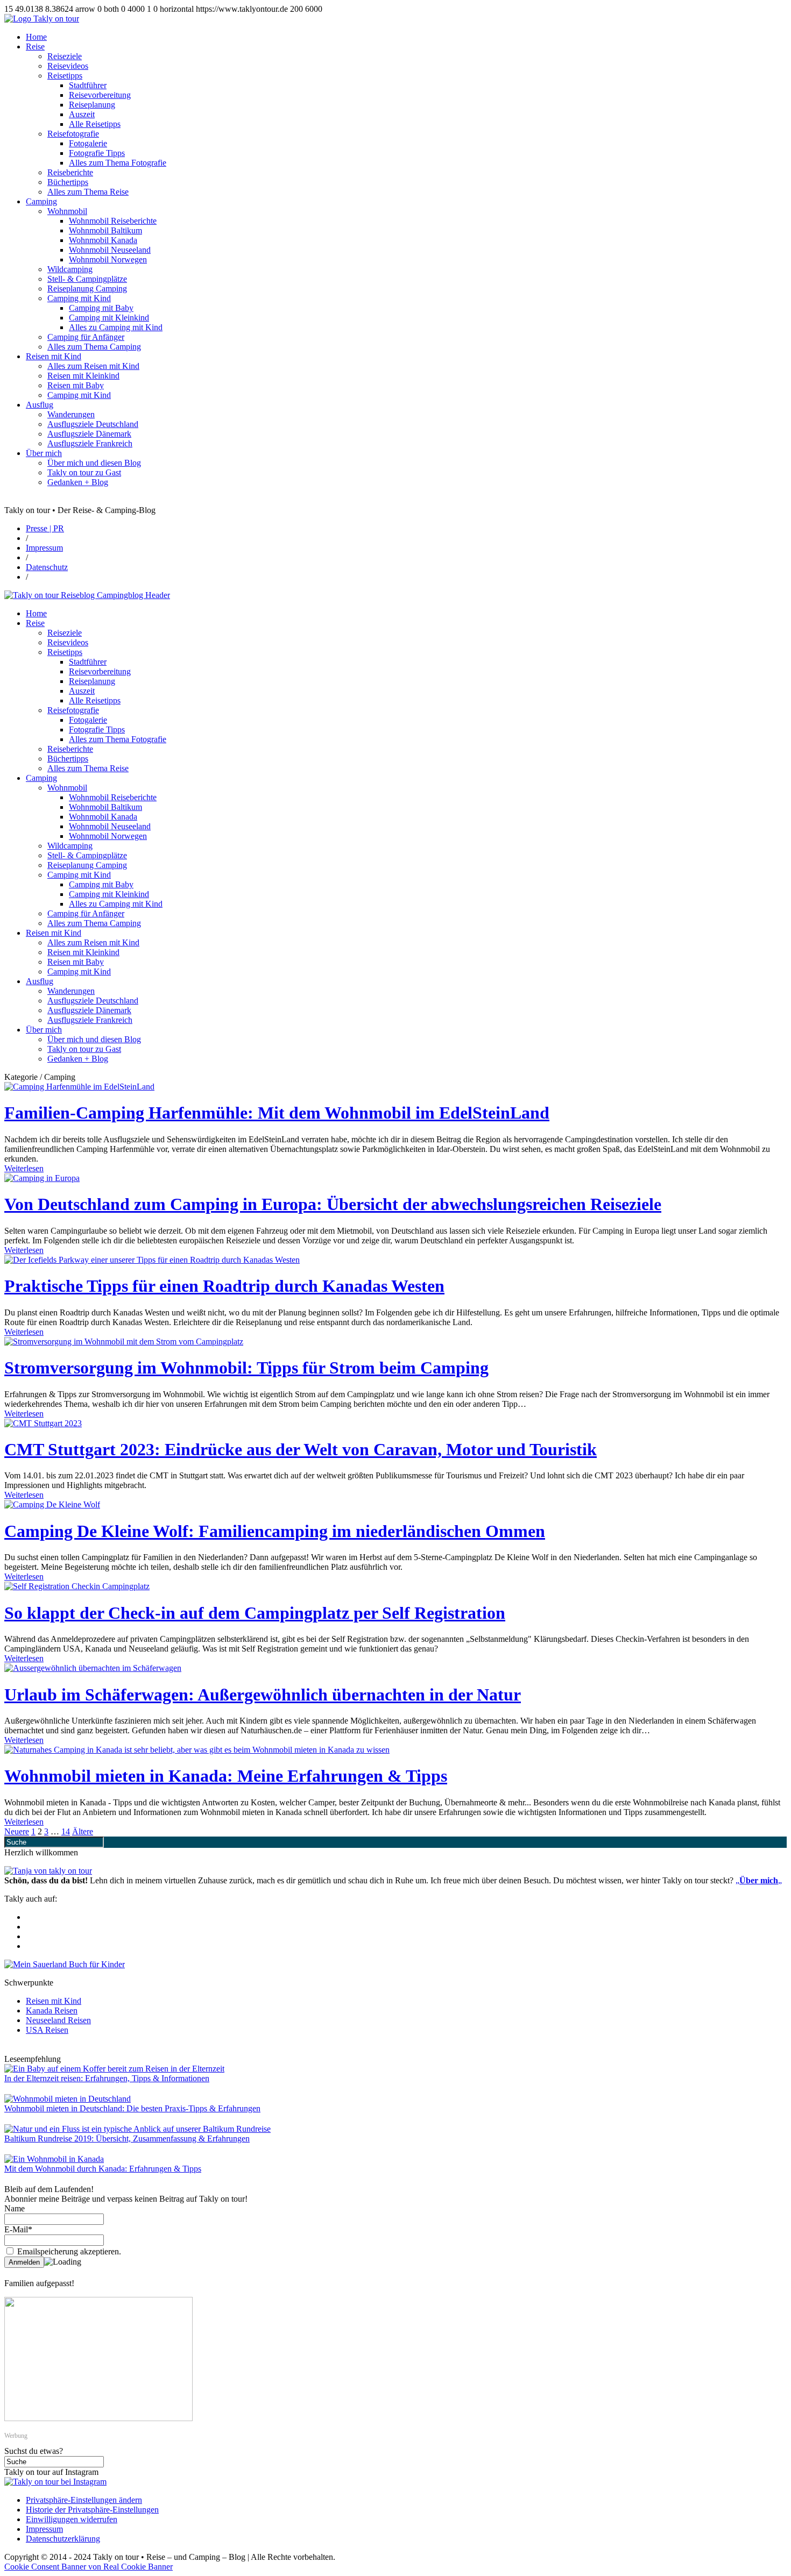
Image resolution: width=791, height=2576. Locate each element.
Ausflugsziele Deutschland (93, 424)
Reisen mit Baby (76, 385)
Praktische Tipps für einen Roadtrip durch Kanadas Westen (224, 1286)
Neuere (17, 1831)
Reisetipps (65, 76)
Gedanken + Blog (78, 482)
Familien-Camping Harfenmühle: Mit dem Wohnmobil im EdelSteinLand (277, 1113)
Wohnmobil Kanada (103, 240)
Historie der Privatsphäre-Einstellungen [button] (92, 2510)
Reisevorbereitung (100, 95)
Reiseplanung (92, 105)
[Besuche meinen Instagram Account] (55, 2482)
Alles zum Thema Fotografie (118, 163)
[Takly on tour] (48, 1871)
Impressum (44, 548)
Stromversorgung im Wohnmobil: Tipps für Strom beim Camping (246, 1368)
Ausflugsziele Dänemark (89, 434)
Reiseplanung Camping (87, 289)
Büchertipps (68, 182)
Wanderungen (71, 414)
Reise (35, 47)
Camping (41, 201)
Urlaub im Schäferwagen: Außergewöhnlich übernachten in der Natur (263, 1695)
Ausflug (40, 405)
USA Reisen (47, 2030)
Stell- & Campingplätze (87, 279)
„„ (759, 1880)
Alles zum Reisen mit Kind (93, 366)
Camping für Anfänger (86, 337)
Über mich (44, 453)
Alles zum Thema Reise (88, 192)
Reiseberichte (70, 172)
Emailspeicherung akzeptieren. (68, 2251)
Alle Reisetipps (95, 124)
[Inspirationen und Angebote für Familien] (98, 2418)
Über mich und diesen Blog (94, 463)
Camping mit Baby (101, 308)
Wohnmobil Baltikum (105, 230)
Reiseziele (65, 56)
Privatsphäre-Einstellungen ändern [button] (84, 2500)
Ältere (83, 1831)
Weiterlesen (24, 1168)
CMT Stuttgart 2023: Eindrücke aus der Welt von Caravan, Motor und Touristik (301, 1449)
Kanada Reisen (52, 2011)
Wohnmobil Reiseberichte (113, 221)
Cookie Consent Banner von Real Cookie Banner (89, 2567)
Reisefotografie (73, 134)
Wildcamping (70, 269)
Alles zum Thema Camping (94, 347)
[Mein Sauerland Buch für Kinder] (65, 1964)
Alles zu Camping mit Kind (116, 327)
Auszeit (82, 114)
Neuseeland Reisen (58, 2020)
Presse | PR (45, 528)
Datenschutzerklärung (63, 2539)
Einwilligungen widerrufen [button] (72, 2519)
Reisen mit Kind (54, 356)
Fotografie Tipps (97, 153)
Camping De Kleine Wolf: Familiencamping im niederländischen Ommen (275, 1531)
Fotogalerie (88, 143)
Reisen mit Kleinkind (83, 376)
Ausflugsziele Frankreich (90, 443)
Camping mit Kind (79, 298)
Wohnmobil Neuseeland (110, 250)
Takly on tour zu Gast (84, 472)
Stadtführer (88, 85)
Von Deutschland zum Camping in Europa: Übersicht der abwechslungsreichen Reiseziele (333, 1204)
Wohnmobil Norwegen (108, 259)
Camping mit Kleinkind (109, 318)
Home (36, 37)
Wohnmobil (67, 211)
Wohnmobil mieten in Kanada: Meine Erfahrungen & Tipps (226, 1776)
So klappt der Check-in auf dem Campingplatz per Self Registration (255, 1613)
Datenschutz (47, 567)
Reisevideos (68, 66)
